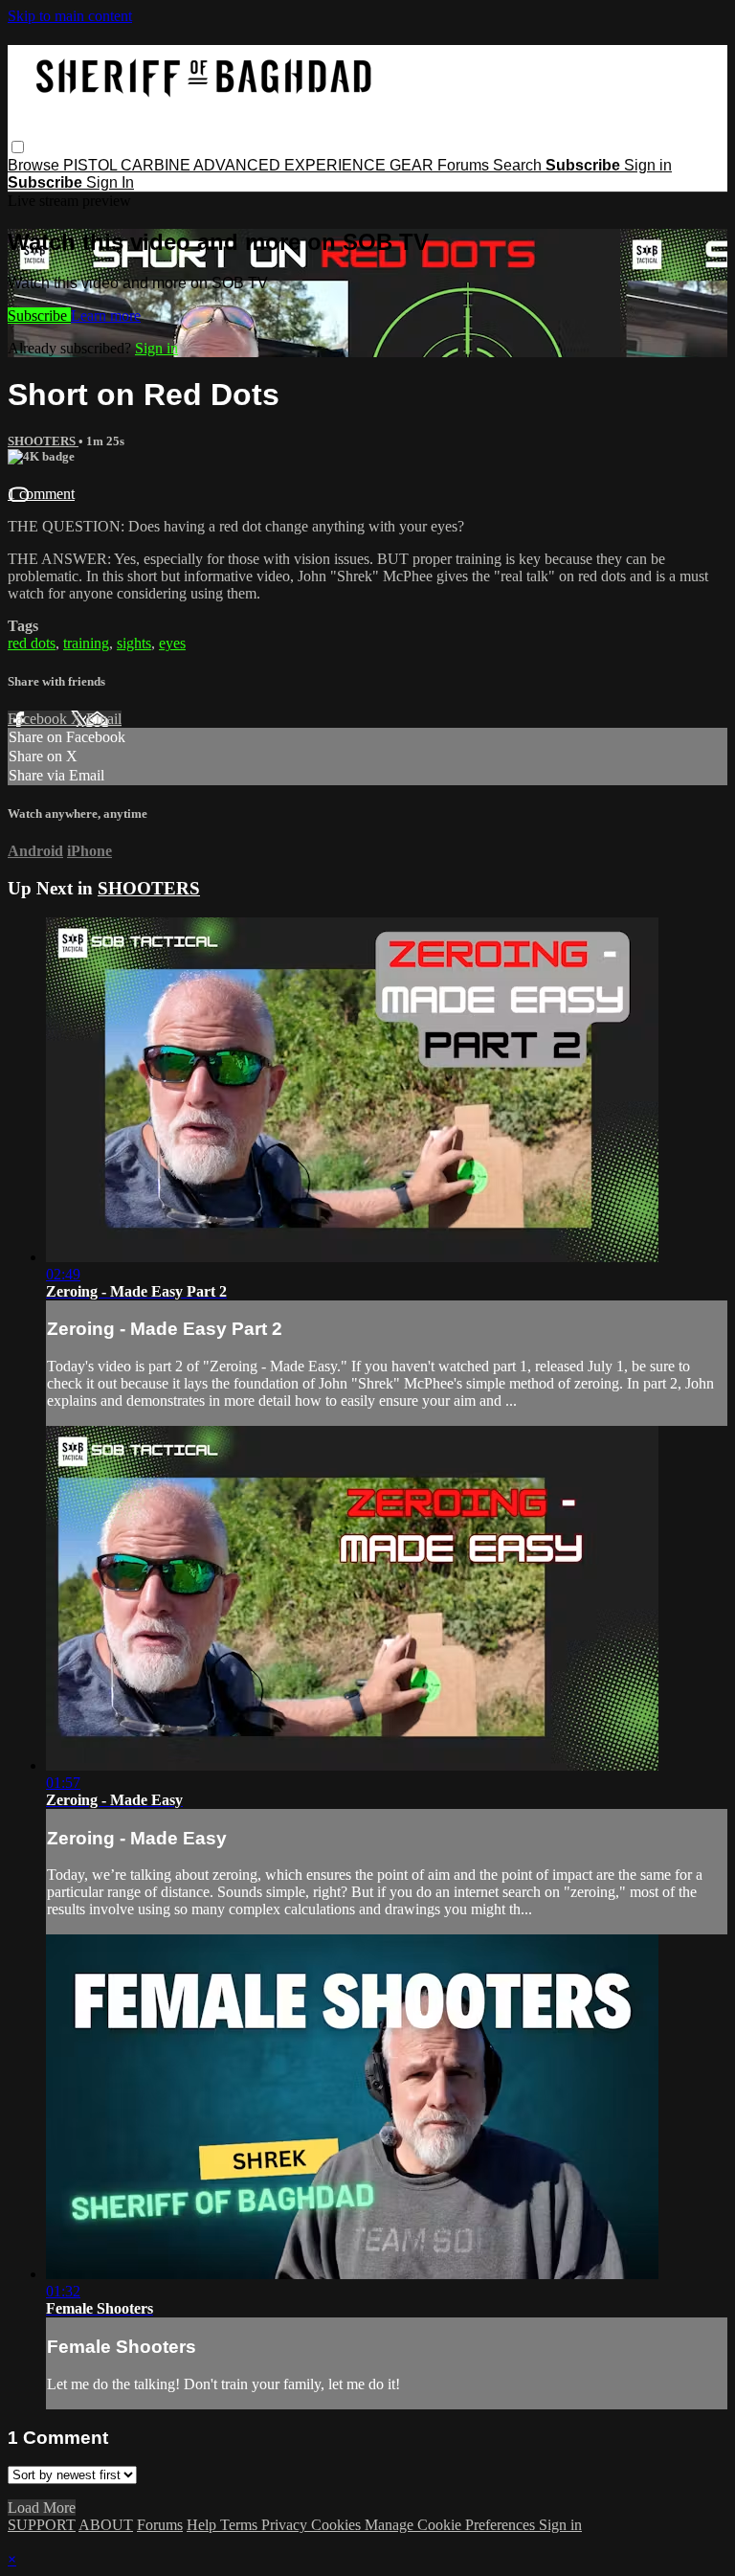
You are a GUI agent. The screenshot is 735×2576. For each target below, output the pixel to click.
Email (104, 719)
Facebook (39, 719)
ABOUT (106, 2525)
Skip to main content (70, 16)
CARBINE (157, 165)
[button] (18, 147)
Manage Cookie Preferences (452, 2525)
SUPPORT (42, 2525)
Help (203, 2525)
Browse (35, 165)
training (86, 643)
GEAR (413, 165)
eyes (172, 643)
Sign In (110, 182)
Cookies (338, 2525)
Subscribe (39, 316)
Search (519, 165)
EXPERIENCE (337, 165)
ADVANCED (239, 165)
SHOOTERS (43, 441)
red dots (32, 643)
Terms (241, 2525)
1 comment (41, 494)
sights (134, 643)
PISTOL (92, 165)
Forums (465, 165)
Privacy (286, 2525)
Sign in (648, 165)
